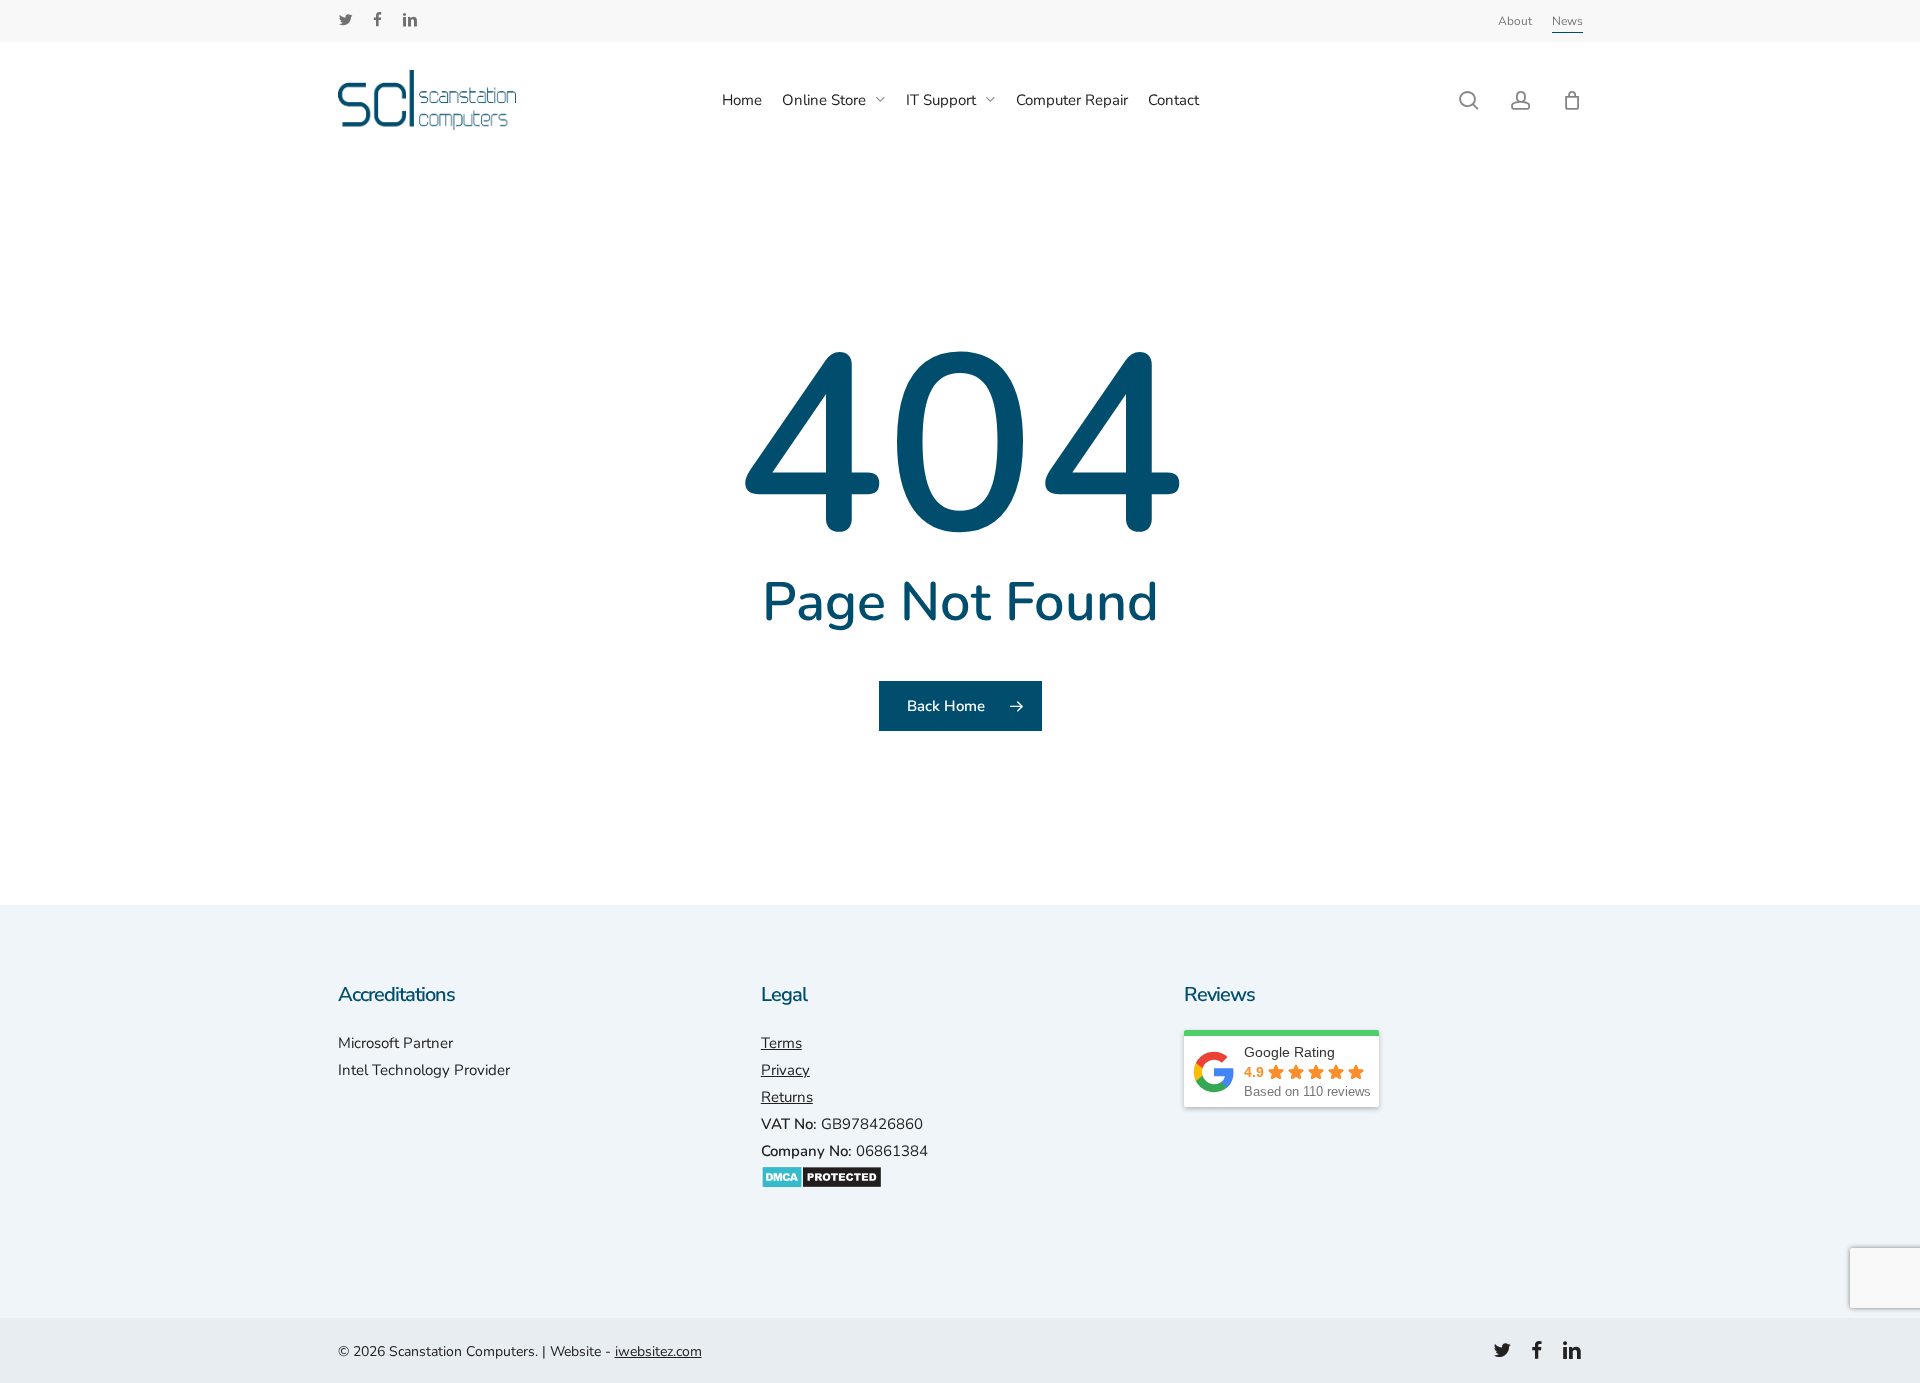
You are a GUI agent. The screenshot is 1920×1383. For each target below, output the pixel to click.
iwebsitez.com (658, 1351)
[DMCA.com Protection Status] (821, 1199)
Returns (787, 1097)
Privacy (785, 1070)
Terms (781, 1043)
